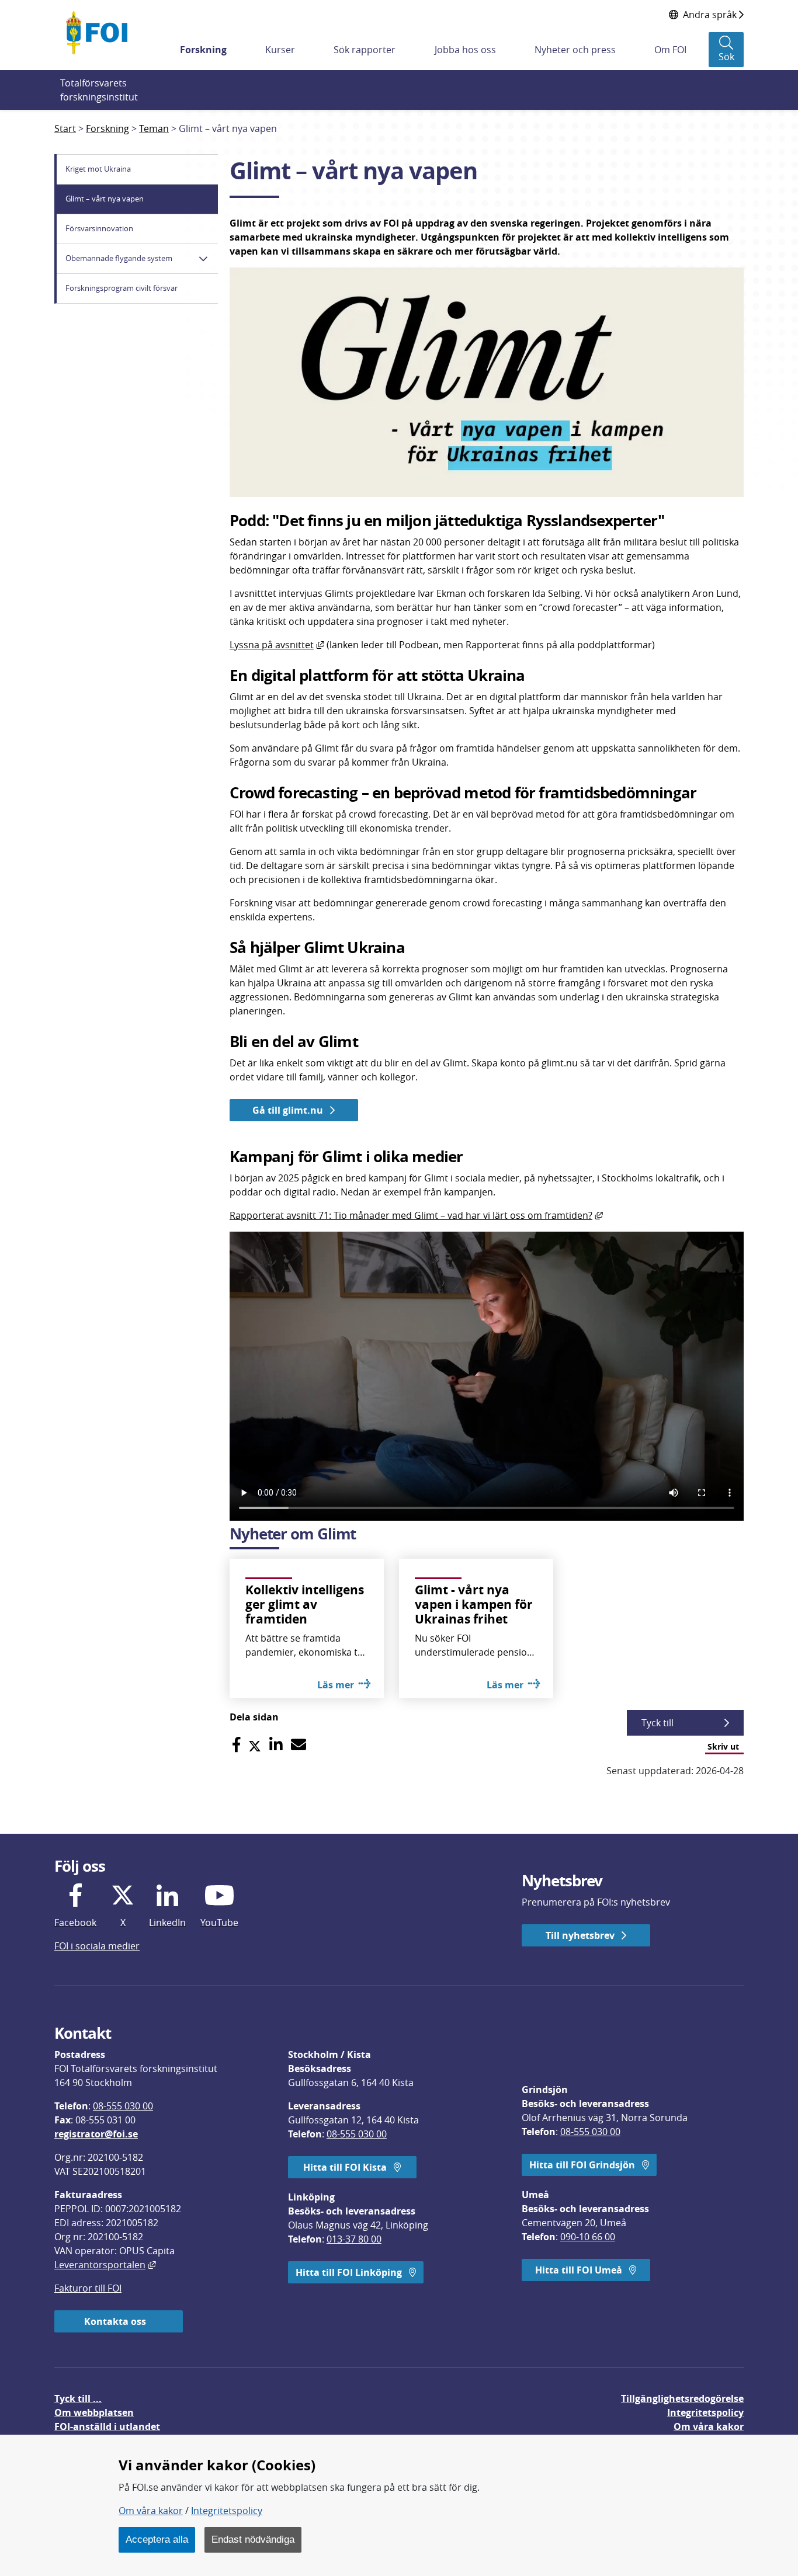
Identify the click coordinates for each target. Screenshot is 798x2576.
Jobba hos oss (465, 50)
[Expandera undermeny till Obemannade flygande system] (203, 259)
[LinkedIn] (276, 1745)
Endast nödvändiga (253, 2539)
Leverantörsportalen (105, 2265)
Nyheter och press (575, 50)
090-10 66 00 (588, 2237)
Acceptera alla (157, 2539)
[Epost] (299, 1745)
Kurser (280, 50)
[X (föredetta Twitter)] (255, 1745)
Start (65, 128)
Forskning (203, 50)
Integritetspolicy (227, 2511)
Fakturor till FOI (88, 2288)
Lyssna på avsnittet (277, 645)
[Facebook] (236, 1745)
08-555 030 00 (123, 2106)
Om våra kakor (151, 2511)
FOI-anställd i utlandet (107, 2426)
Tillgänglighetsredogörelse (682, 2398)
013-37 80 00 (354, 2239)
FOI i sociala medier (97, 1946)
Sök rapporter (365, 50)
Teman (154, 128)
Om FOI (670, 50)
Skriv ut (723, 1746)
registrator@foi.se (96, 2134)
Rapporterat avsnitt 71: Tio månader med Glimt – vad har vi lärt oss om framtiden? (416, 1215)
